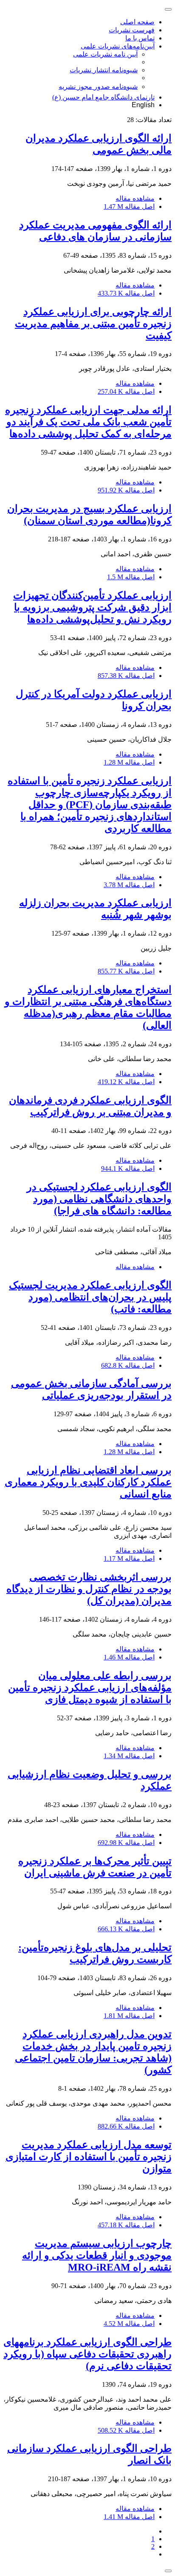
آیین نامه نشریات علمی (105, 54)
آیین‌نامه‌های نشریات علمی (118, 46)
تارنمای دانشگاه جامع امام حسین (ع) (103, 97)
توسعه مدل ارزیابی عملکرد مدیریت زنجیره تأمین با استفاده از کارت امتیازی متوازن (89, 2157)
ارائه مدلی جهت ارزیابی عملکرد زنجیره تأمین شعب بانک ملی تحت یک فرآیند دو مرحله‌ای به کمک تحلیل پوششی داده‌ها (88, 422)
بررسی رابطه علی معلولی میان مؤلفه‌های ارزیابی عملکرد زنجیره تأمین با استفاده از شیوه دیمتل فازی (90, 1688)
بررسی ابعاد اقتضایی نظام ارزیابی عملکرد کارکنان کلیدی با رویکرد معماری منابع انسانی (88, 1482)
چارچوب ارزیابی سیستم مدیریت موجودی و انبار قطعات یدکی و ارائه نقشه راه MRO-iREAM (97, 2255)
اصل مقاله (129, 206)
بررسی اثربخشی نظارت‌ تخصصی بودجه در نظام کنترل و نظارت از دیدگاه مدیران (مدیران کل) (89, 1589)
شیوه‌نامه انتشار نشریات (104, 70)
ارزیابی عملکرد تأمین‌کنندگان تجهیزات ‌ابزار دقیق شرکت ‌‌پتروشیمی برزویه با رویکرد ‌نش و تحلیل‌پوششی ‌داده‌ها (92, 607)
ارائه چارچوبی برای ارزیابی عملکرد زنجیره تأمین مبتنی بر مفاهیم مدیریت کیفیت (93, 324)
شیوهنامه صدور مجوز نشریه (98, 87)
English (143, 105)
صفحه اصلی (137, 22)
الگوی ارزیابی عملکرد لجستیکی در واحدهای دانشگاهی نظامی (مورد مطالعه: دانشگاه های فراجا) (99, 1199)
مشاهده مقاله (135, 198)
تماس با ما (140, 38)
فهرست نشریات (132, 30)
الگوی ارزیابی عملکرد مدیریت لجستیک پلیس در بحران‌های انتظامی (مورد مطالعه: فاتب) (90, 1297)
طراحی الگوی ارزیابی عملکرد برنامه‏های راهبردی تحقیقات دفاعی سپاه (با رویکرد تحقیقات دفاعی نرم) (87, 2354)
